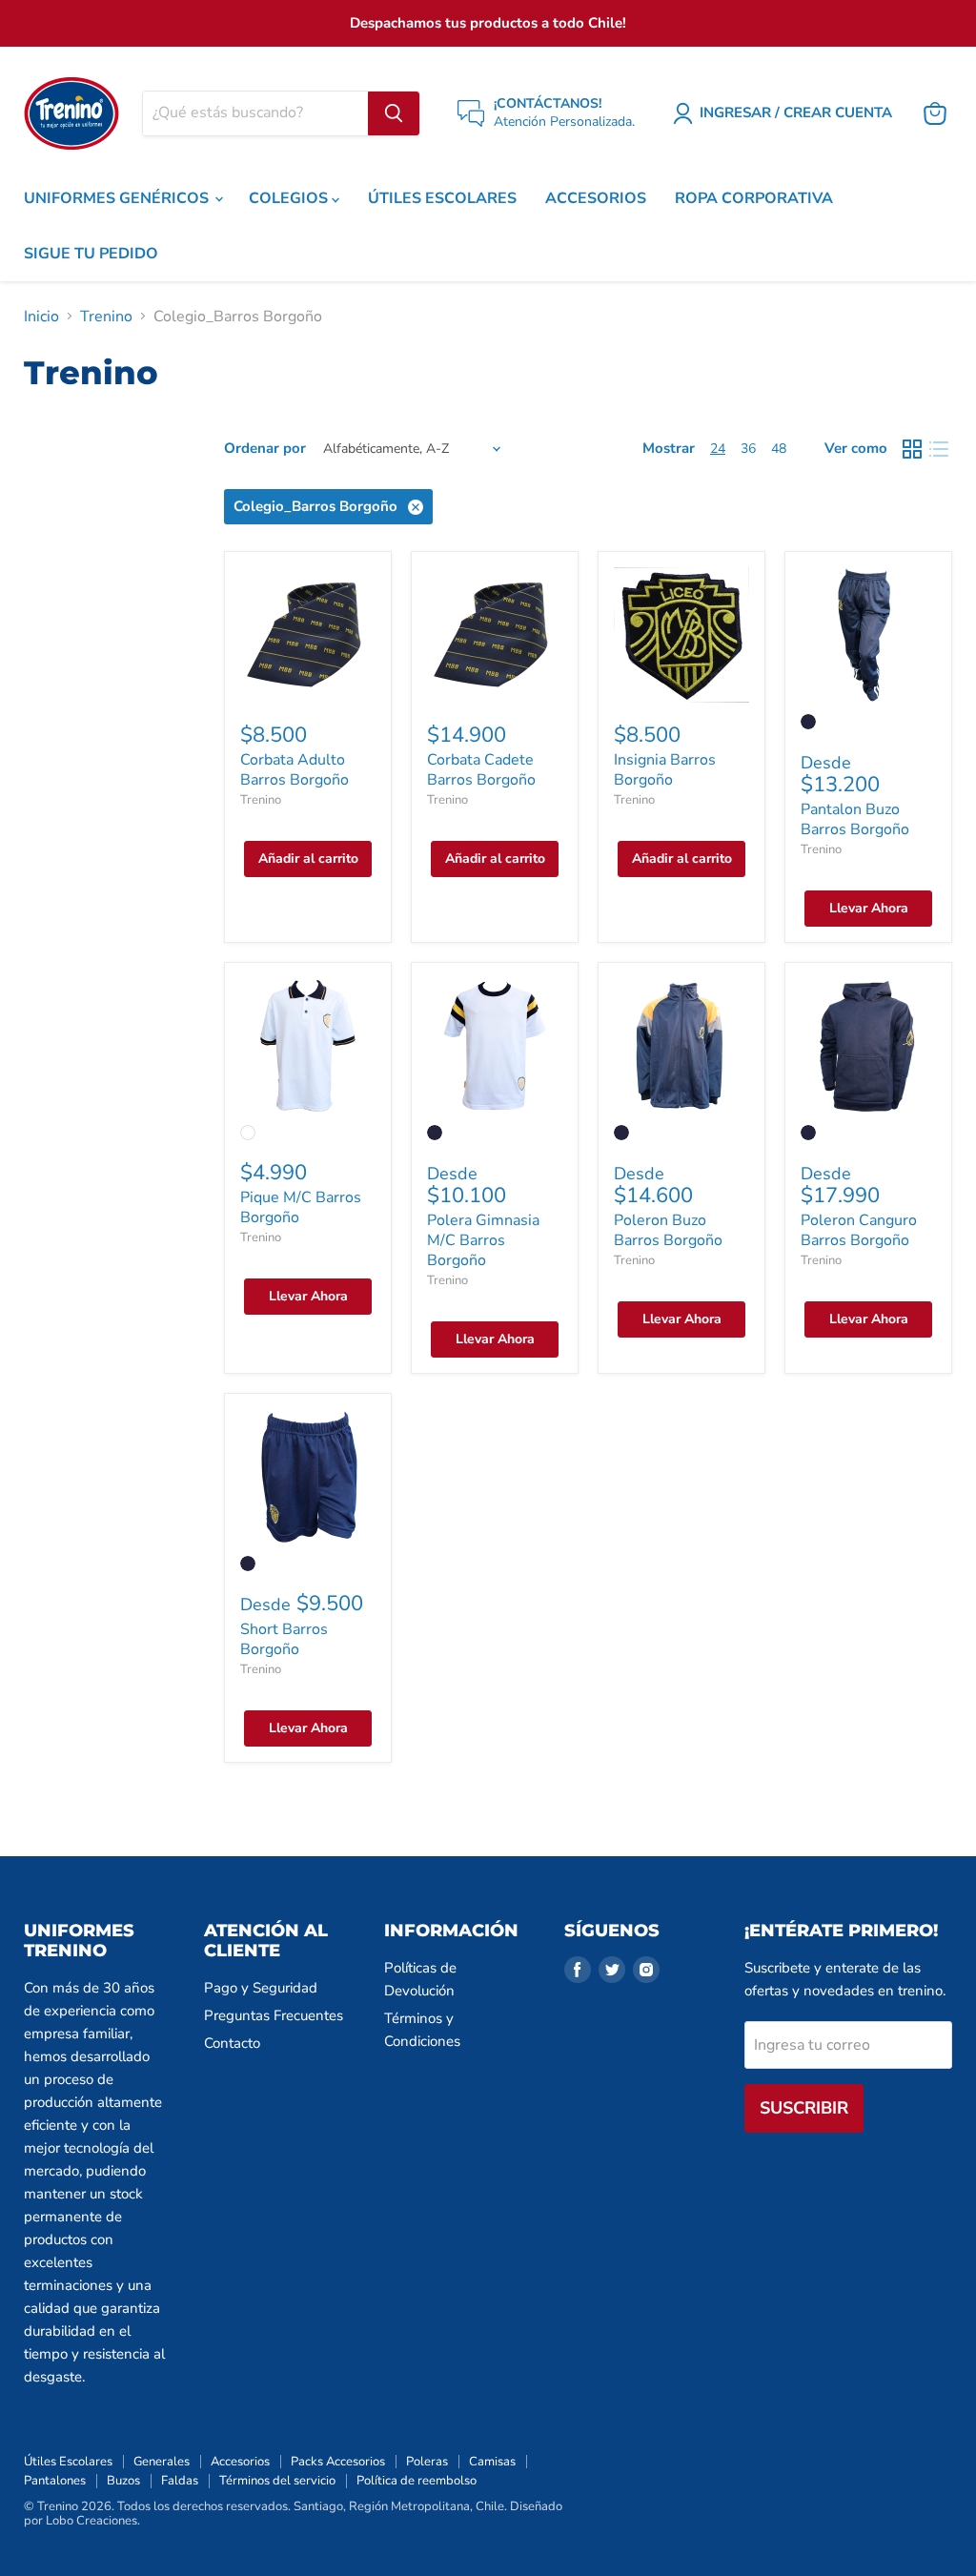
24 (718, 449)
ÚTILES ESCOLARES (442, 198)
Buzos (123, 2481)
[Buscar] (394, 113)
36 (748, 449)
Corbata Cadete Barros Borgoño (481, 770)
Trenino (106, 317)
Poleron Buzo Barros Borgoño (668, 1230)
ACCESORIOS (596, 198)
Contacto (232, 2043)
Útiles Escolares (68, 2462)
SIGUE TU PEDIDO (91, 254)
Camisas (492, 2462)
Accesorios (240, 2462)
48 (779, 449)
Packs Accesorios (338, 2462)
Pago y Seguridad (261, 1988)
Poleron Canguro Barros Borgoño (859, 1230)
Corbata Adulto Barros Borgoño (295, 770)
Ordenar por (265, 449)
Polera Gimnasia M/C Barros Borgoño (483, 1240)
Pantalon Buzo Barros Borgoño (855, 819)
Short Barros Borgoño (284, 1639)
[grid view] (912, 449)
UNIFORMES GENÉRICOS (118, 198)
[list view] (939, 449)
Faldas (180, 2481)
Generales (162, 2462)
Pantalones (55, 2481)
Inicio (41, 317)
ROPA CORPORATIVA (754, 198)
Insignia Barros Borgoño (665, 770)
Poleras (427, 2462)
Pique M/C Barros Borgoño (301, 1207)
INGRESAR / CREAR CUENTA (796, 112)
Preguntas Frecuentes (274, 2015)
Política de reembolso (417, 2481)
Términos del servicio (277, 2481)
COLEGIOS (290, 198)
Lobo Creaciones (91, 2521)
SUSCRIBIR (804, 2108)
